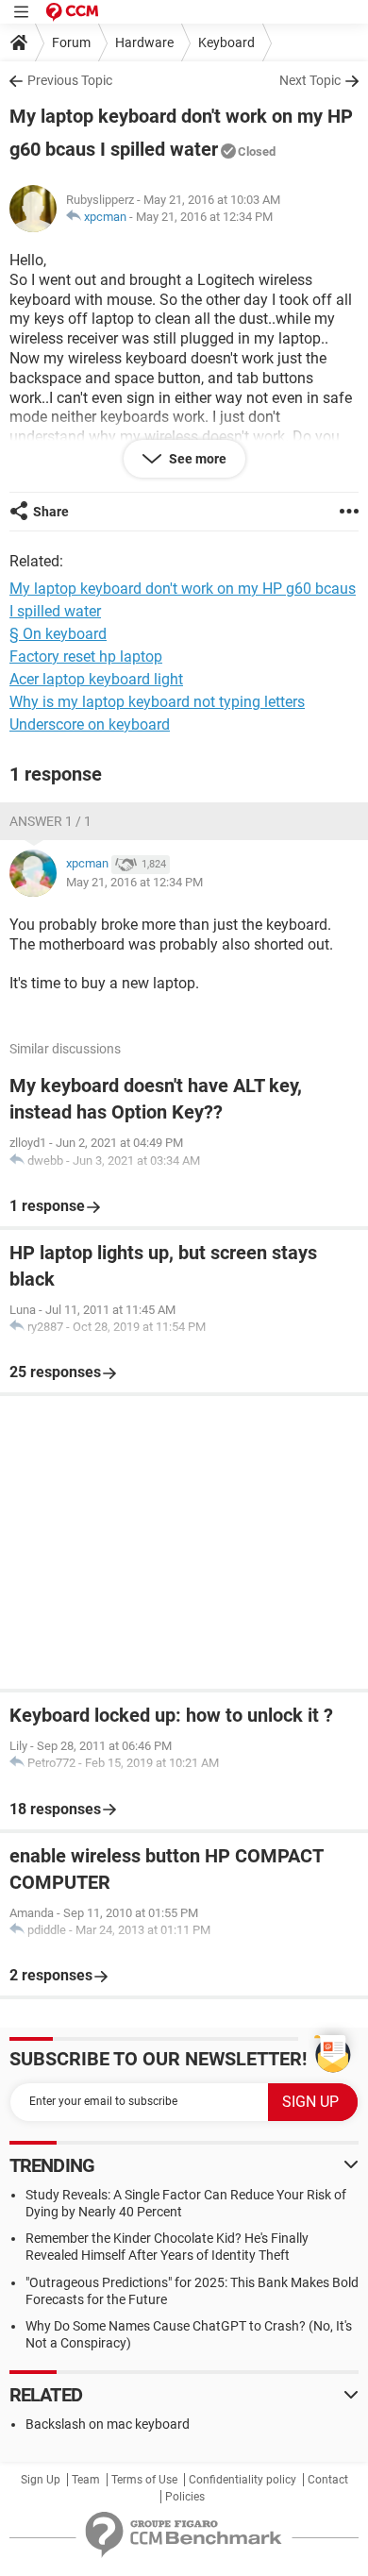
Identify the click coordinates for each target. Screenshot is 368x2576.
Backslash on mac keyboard (108, 2424)
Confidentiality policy (243, 2480)
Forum (71, 42)
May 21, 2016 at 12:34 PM (204, 217)
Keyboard (226, 42)
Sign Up (41, 2480)
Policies (185, 2497)
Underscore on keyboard (90, 724)
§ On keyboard (58, 634)
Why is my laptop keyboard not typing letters (157, 702)
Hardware (144, 42)
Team (86, 2480)
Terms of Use (144, 2480)
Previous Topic (70, 80)
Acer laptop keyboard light (96, 679)
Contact (328, 2480)
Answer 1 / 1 (50, 821)
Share (51, 512)
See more (196, 459)
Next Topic (310, 80)
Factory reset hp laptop (86, 657)
